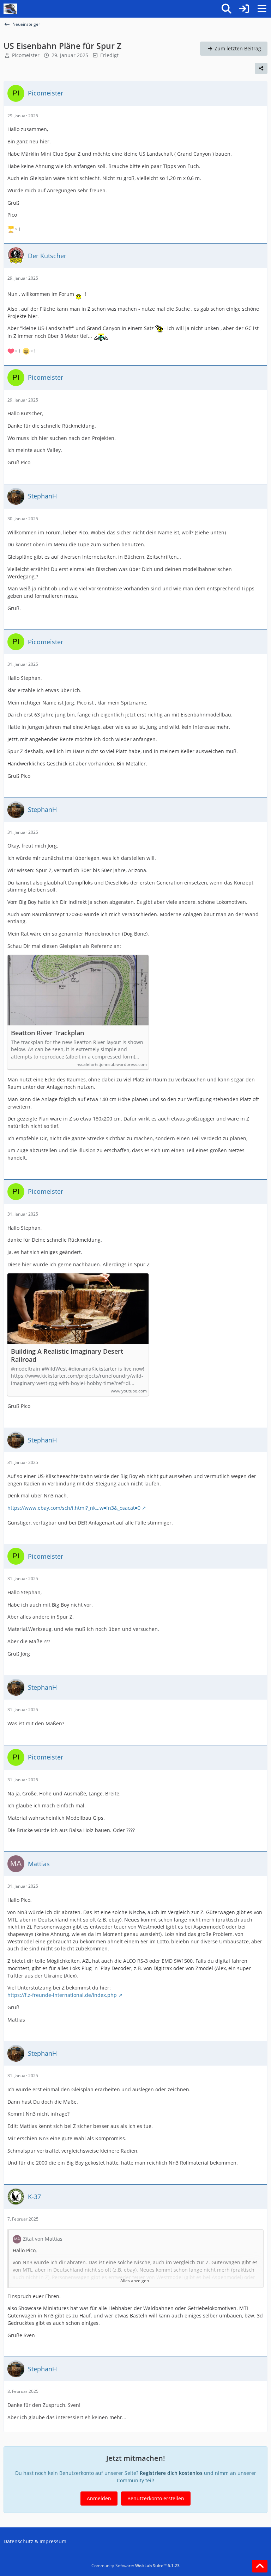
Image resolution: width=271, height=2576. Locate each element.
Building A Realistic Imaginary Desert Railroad (67, 1355)
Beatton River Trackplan (47, 1033)
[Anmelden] (244, 9)
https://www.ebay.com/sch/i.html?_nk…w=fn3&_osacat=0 (74, 1508)
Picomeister (26, 55)
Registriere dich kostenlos (171, 2473)
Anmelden (99, 2498)
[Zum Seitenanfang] (260, 2566)
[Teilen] (261, 68)
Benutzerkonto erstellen (156, 2498)
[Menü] (262, 9)
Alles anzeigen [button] (135, 2281)
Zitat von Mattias (43, 2239)
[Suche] (227, 9)
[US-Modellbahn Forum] (10, 9)
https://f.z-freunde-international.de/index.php (62, 1995)
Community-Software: (135, 2566)
